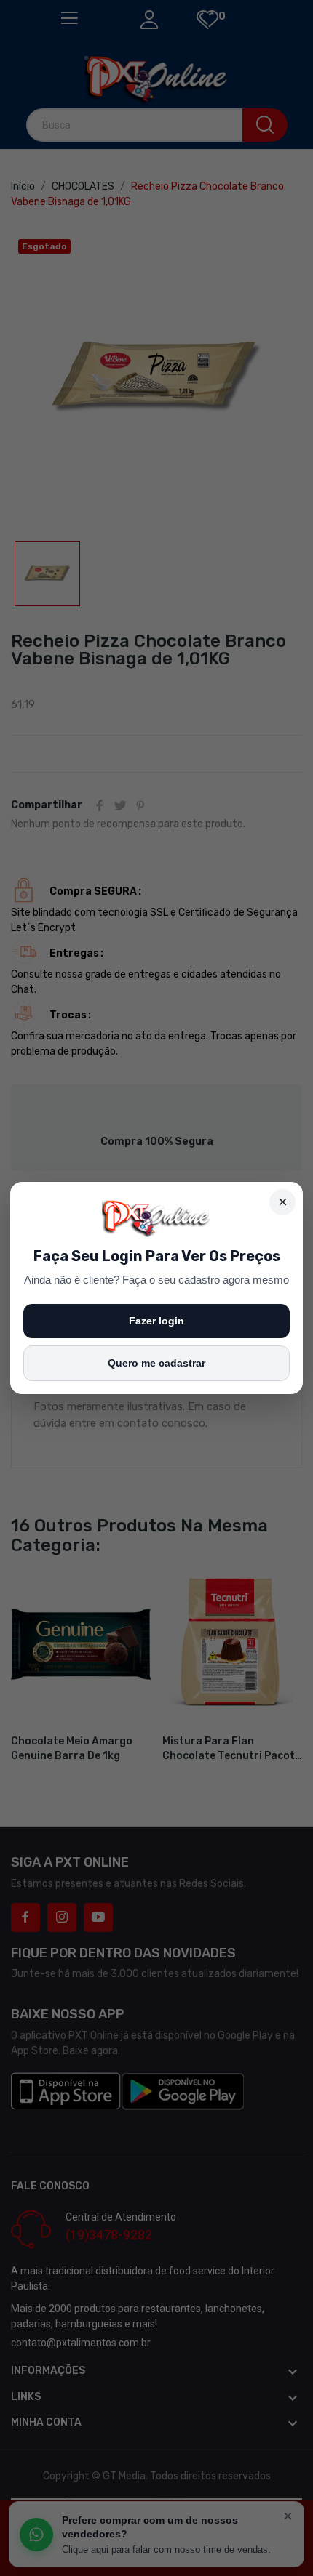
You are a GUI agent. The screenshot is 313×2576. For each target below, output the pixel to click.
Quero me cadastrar (156, 1363)
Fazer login (156, 1321)
